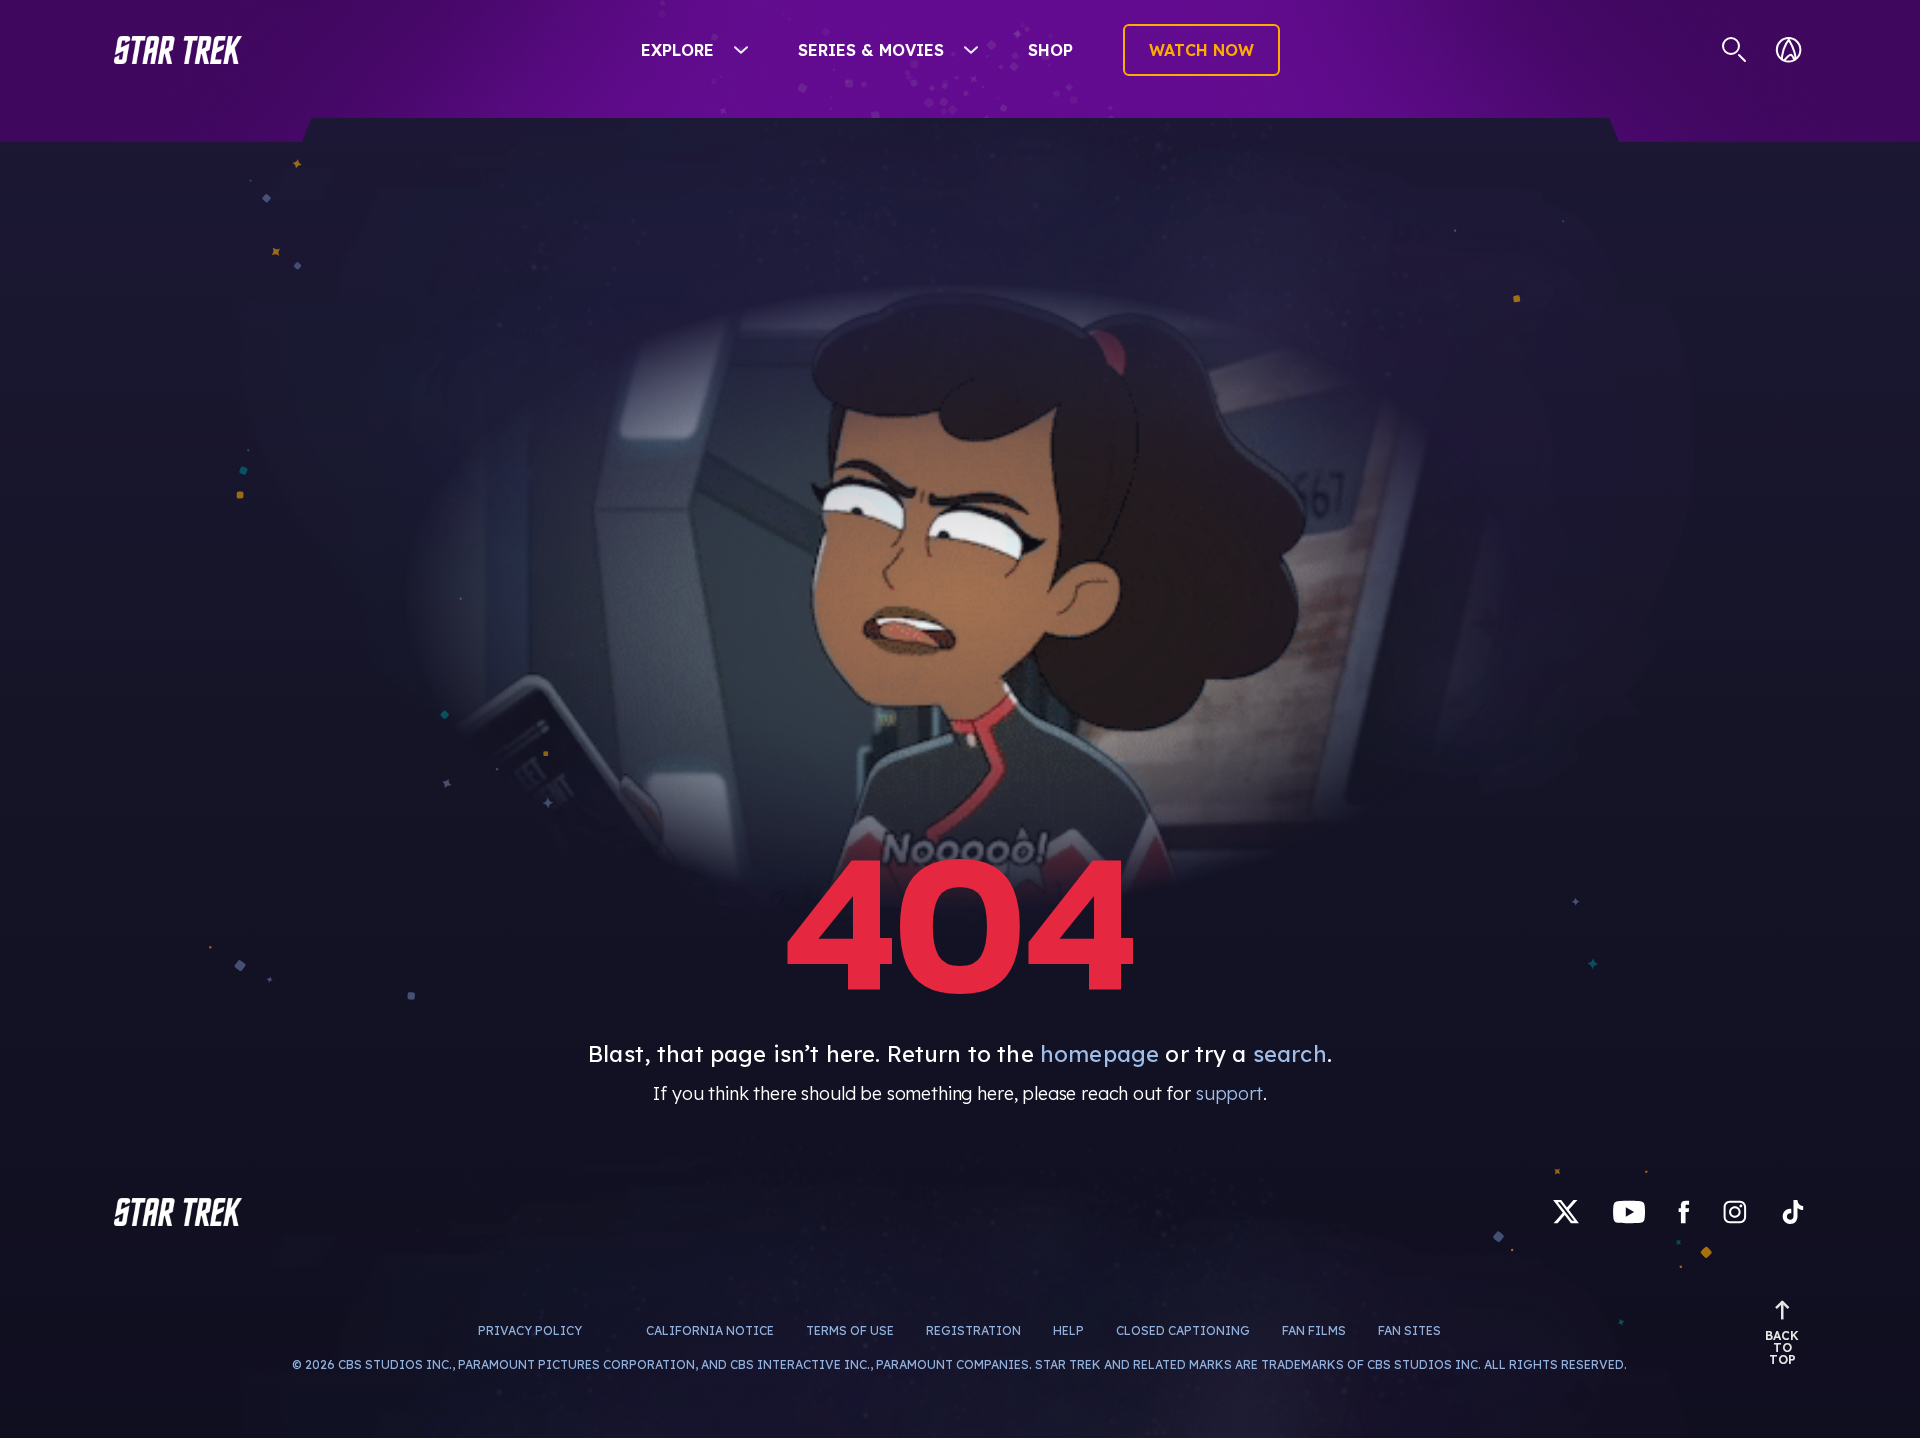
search (1290, 1054)
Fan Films (1314, 1330)
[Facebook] (1684, 1211)
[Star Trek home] (178, 1212)
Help (1068, 1330)
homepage (1099, 1054)
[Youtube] (1629, 1211)
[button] (178, 50)
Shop (1050, 50)
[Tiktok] (1793, 1211)
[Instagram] (1735, 1211)
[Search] (1734, 50)
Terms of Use (850, 1330)
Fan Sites (1409, 1330)
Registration (973, 1330)
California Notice (710, 1330)
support (1229, 1093)
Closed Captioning (1183, 1330)
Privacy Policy (530, 1330)
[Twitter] (1566, 1211)
